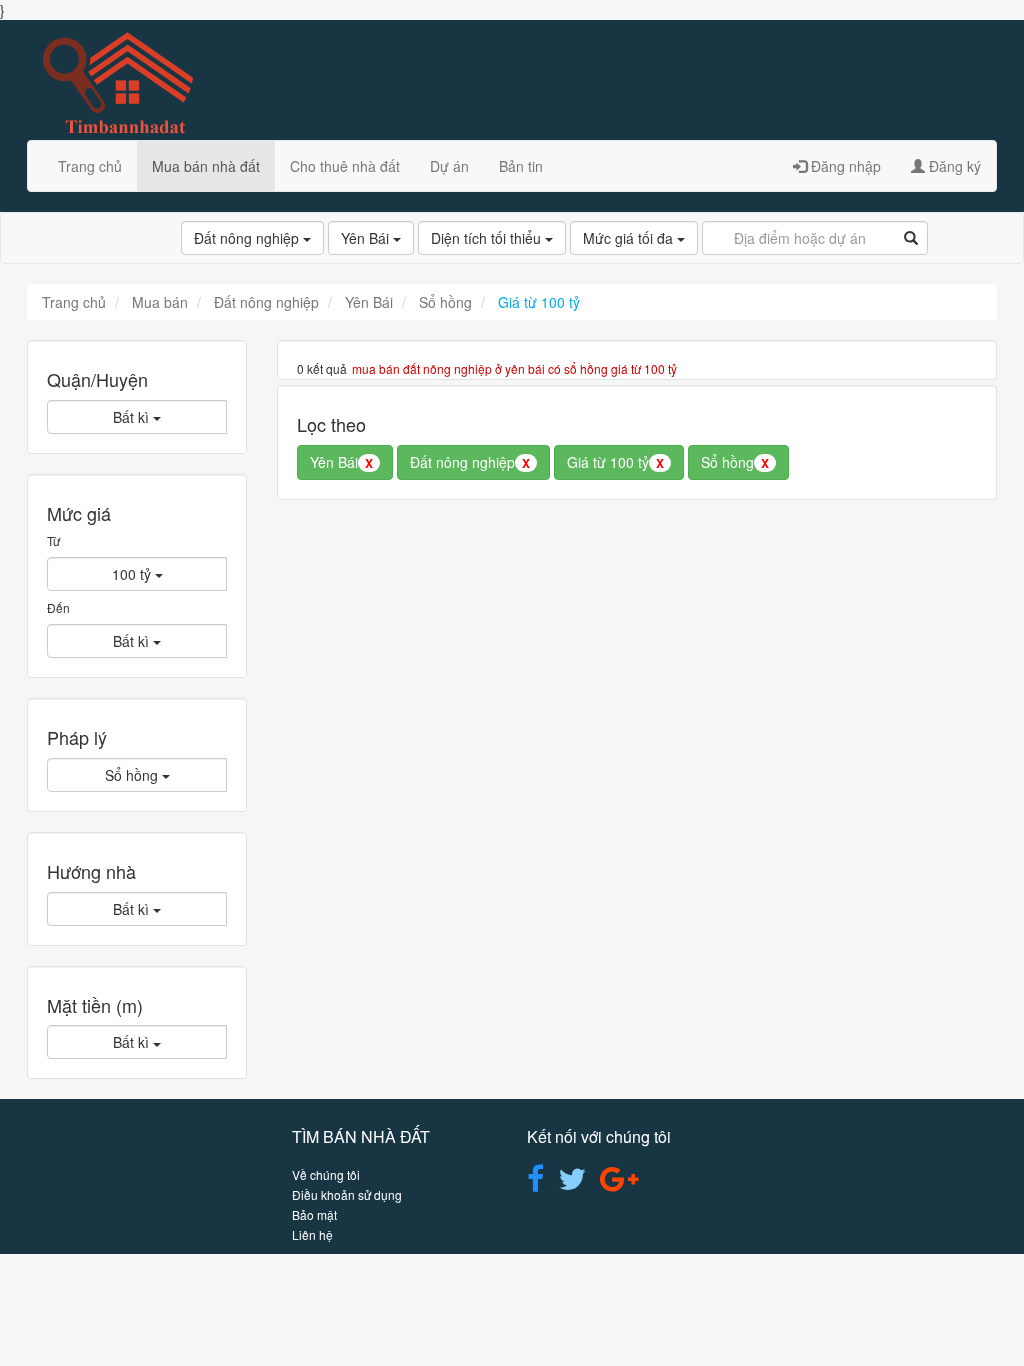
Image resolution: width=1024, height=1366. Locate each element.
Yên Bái (367, 238)
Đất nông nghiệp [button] (470, 462)
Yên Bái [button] (341, 462)
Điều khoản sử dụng (347, 1194)
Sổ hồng (133, 775)
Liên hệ (312, 1234)
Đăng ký (953, 166)
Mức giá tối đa (630, 238)
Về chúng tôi (326, 1174)
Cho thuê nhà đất (345, 166)
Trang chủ (90, 166)
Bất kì (133, 417)
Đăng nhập (844, 166)
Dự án (449, 166)
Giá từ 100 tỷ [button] (615, 462)
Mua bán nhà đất (206, 166)
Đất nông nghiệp (248, 238)
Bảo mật (314, 1214)
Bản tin (521, 166)
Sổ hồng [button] (735, 462)
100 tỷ (133, 574)
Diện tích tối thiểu (488, 238)
